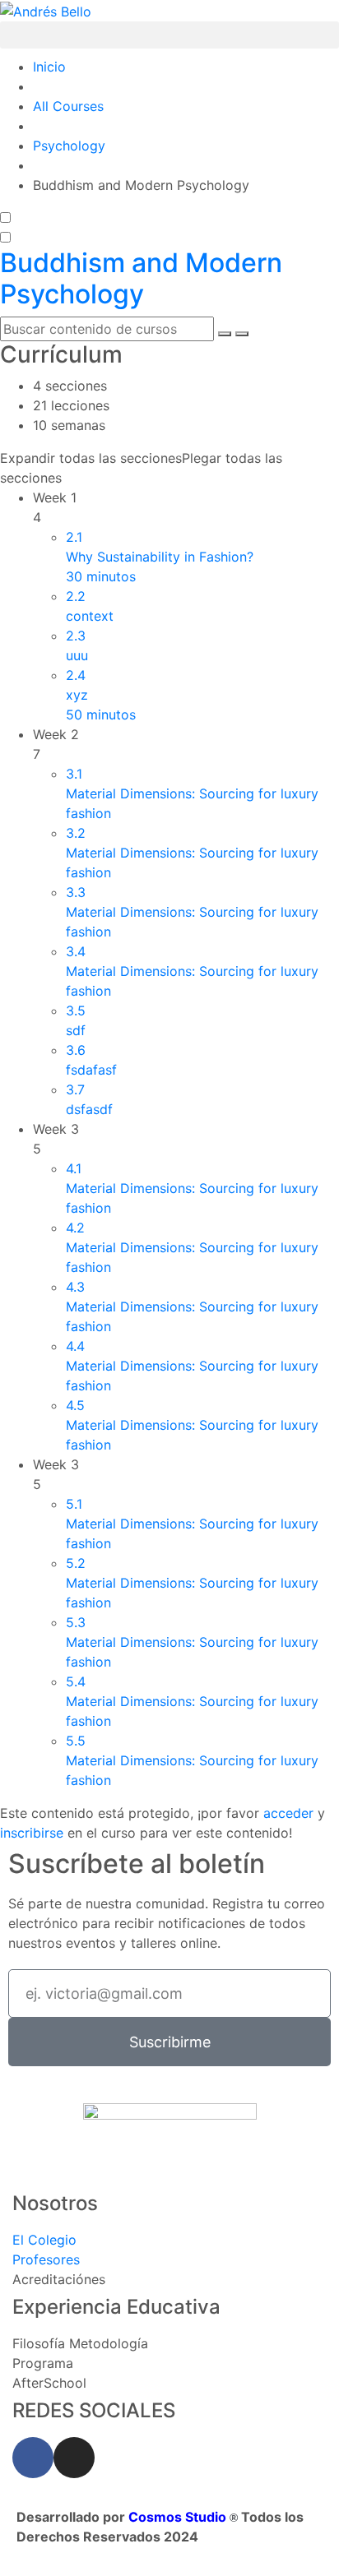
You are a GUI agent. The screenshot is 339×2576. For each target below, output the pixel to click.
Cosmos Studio (179, 2517)
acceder (288, 1813)
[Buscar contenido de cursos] (225, 334)
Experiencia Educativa (116, 2307)
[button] (169, 35)
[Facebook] (33, 2458)
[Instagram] (74, 2458)
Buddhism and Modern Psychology (141, 278)
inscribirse (32, 1833)
